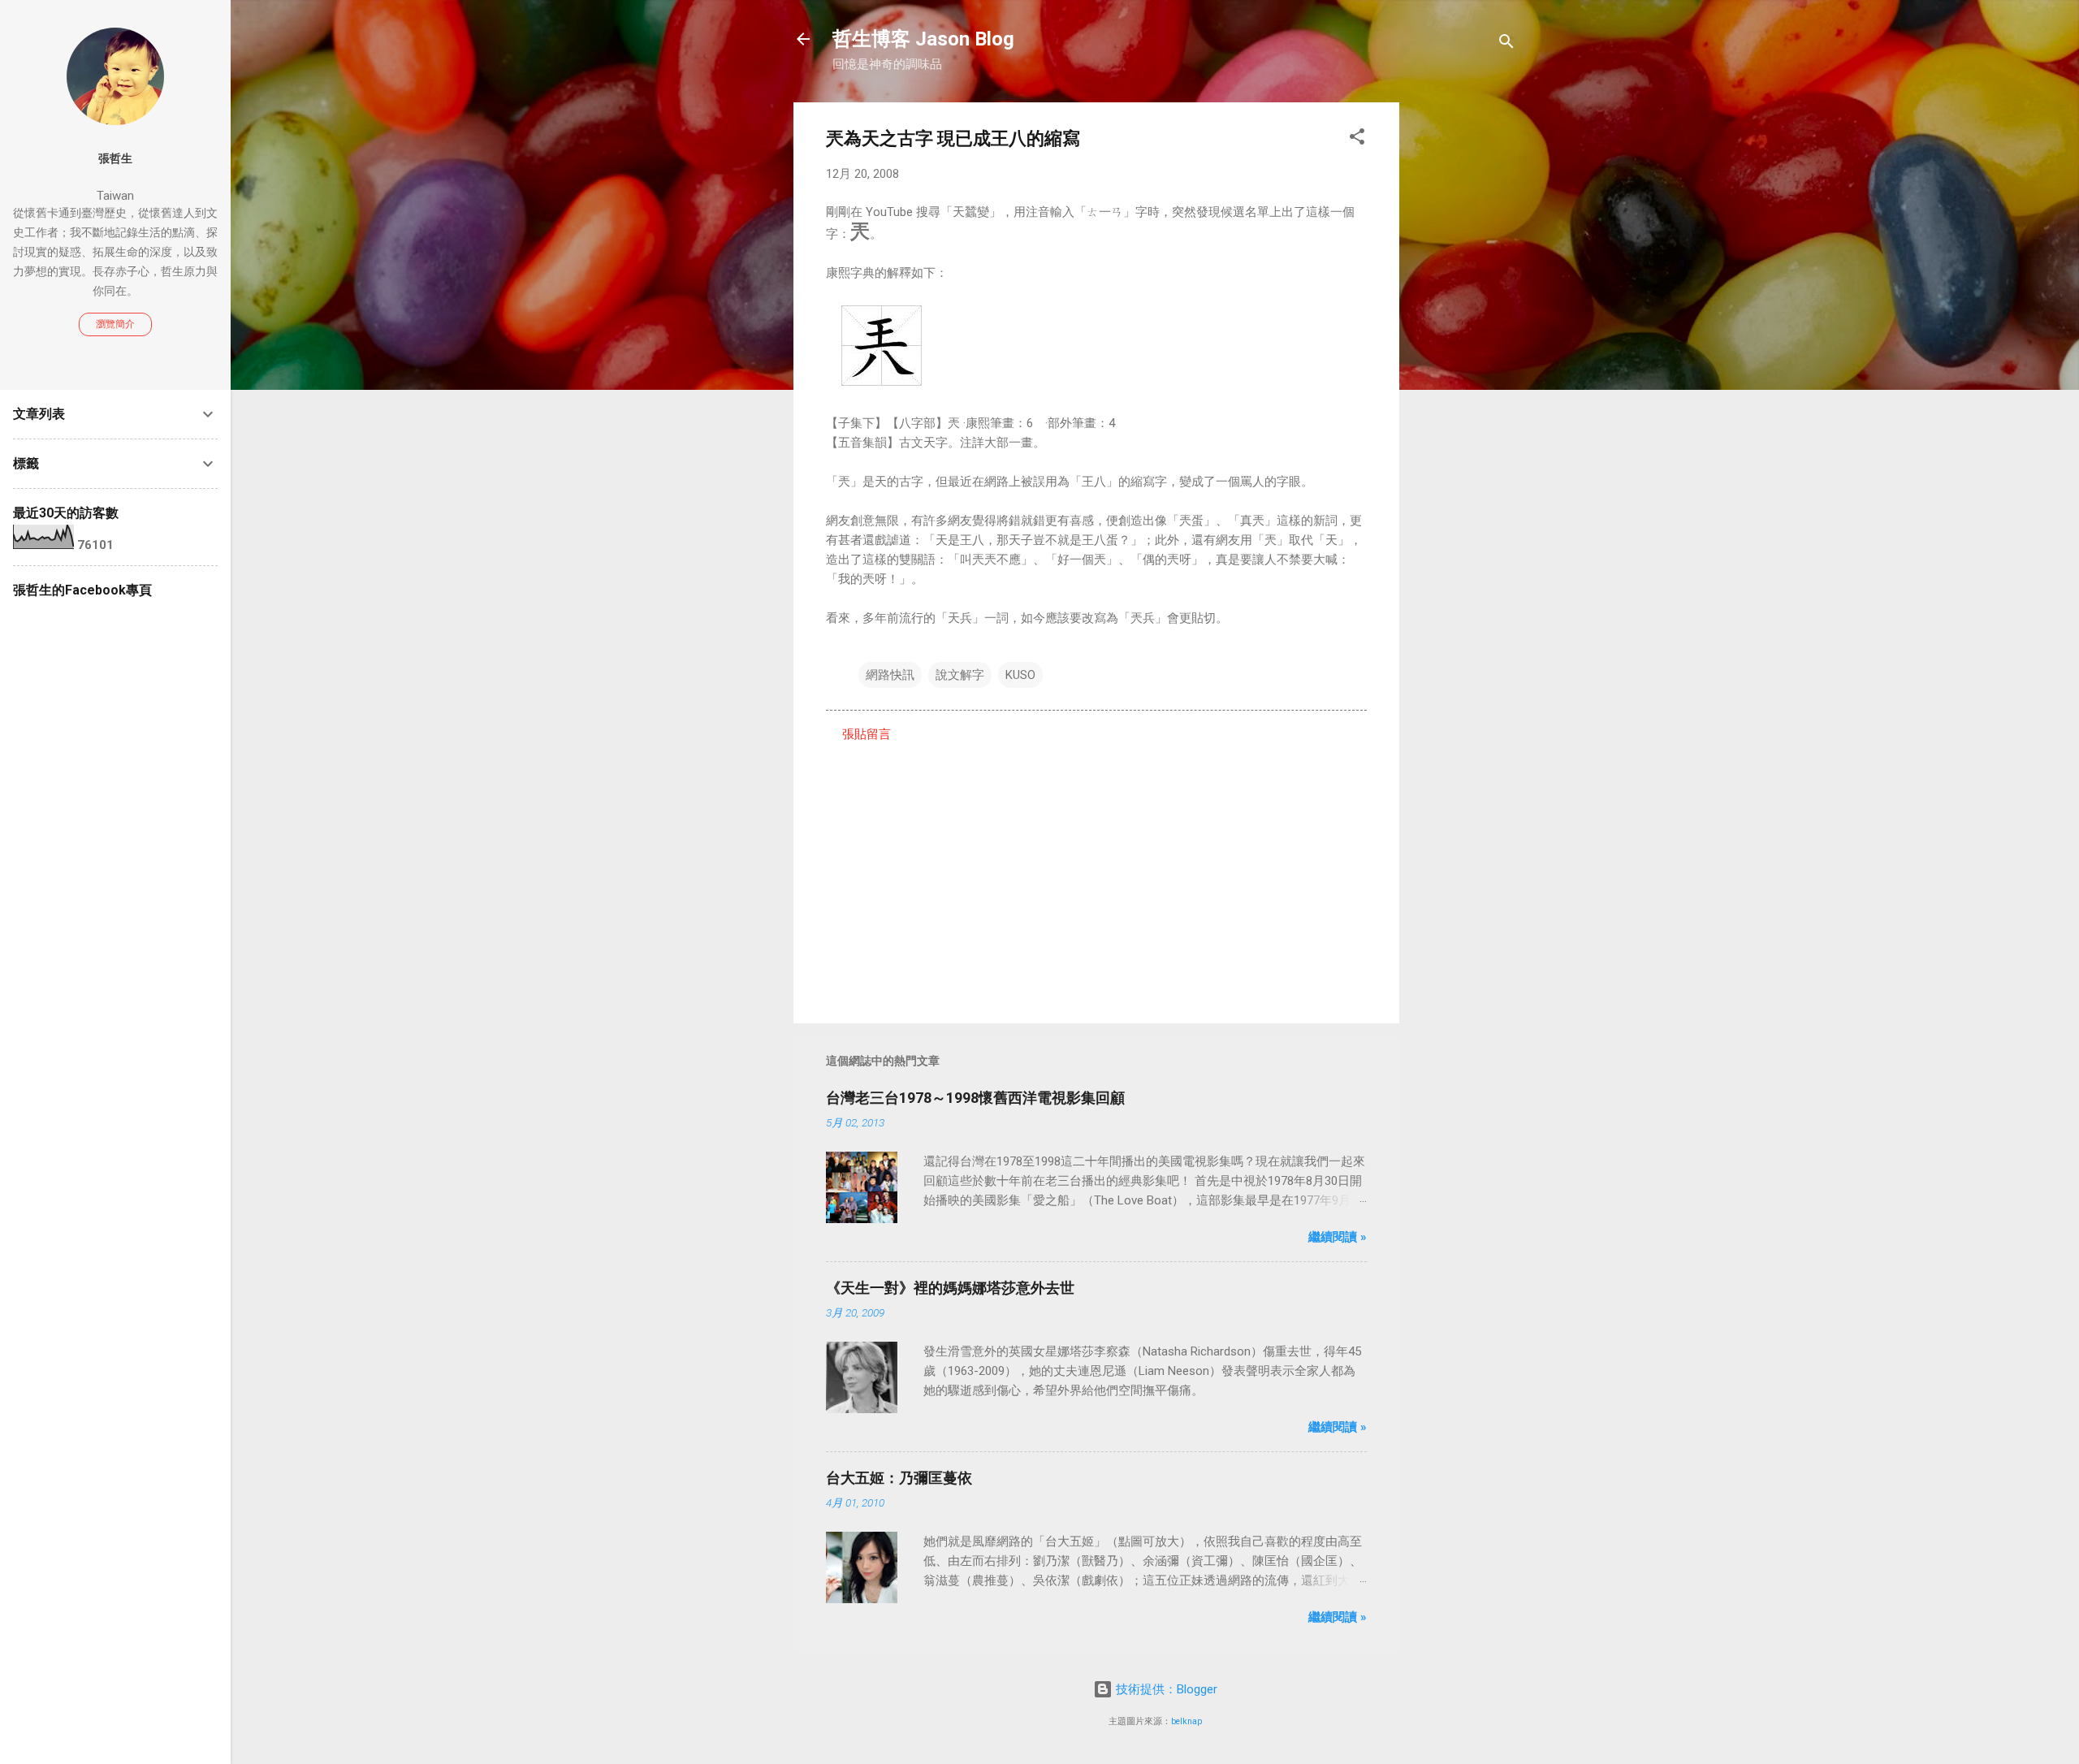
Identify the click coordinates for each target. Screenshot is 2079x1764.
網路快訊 (890, 675)
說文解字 (960, 675)
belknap (1186, 1721)
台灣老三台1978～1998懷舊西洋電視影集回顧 (975, 1098)
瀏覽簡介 (115, 324)
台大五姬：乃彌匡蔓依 (899, 1478)
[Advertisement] (1464, 346)
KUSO (1020, 675)
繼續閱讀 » (1338, 1237)
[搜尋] (1506, 44)
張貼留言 (867, 734)
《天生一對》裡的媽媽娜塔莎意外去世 (950, 1288)
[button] (1357, 139)
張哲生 (115, 158)
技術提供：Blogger (1165, 1689)
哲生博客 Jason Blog (923, 39)
